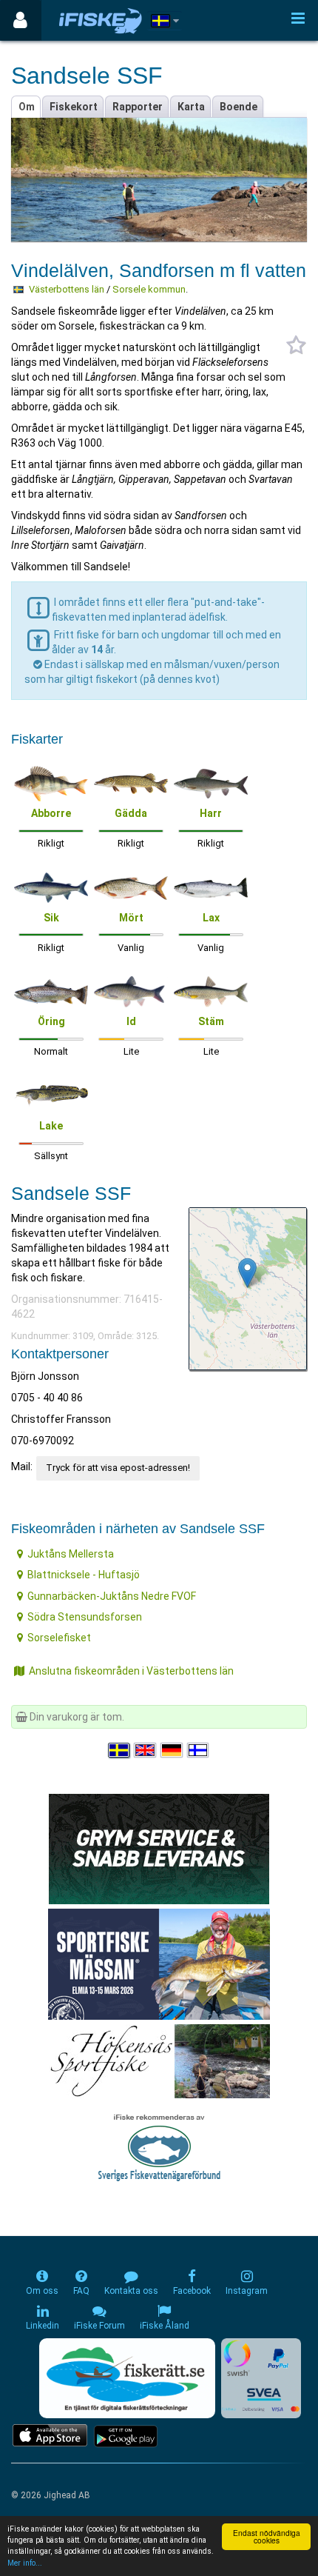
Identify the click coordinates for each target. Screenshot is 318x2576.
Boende (238, 107)
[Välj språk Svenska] (120, 1750)
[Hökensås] (159, 2060)
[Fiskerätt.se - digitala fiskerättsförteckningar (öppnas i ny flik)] (127, 2378)
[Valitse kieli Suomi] (199, 1750)
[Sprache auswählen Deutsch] (172, 1750)
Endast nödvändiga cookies (267, 2536)
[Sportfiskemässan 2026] (159, 1963)
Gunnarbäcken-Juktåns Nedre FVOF (112, 1596)
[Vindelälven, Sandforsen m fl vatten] (247, 1273)
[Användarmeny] (20, 20)
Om (27, 107)
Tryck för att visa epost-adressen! (118, 1468)
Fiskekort (74, 107)
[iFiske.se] (101, 20)
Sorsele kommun (149, 289)
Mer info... (25, 2563)
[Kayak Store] (159, 1847)
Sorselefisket (59, 1638)
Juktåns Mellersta (71, 1554)
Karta (191, 107)
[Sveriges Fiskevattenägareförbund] (159, 2146)
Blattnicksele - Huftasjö (84, 1575)
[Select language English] (146, 1750)
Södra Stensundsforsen (85, 1617)
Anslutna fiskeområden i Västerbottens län (131, 1671)
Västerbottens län (67, 289)
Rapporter (138, 107)
